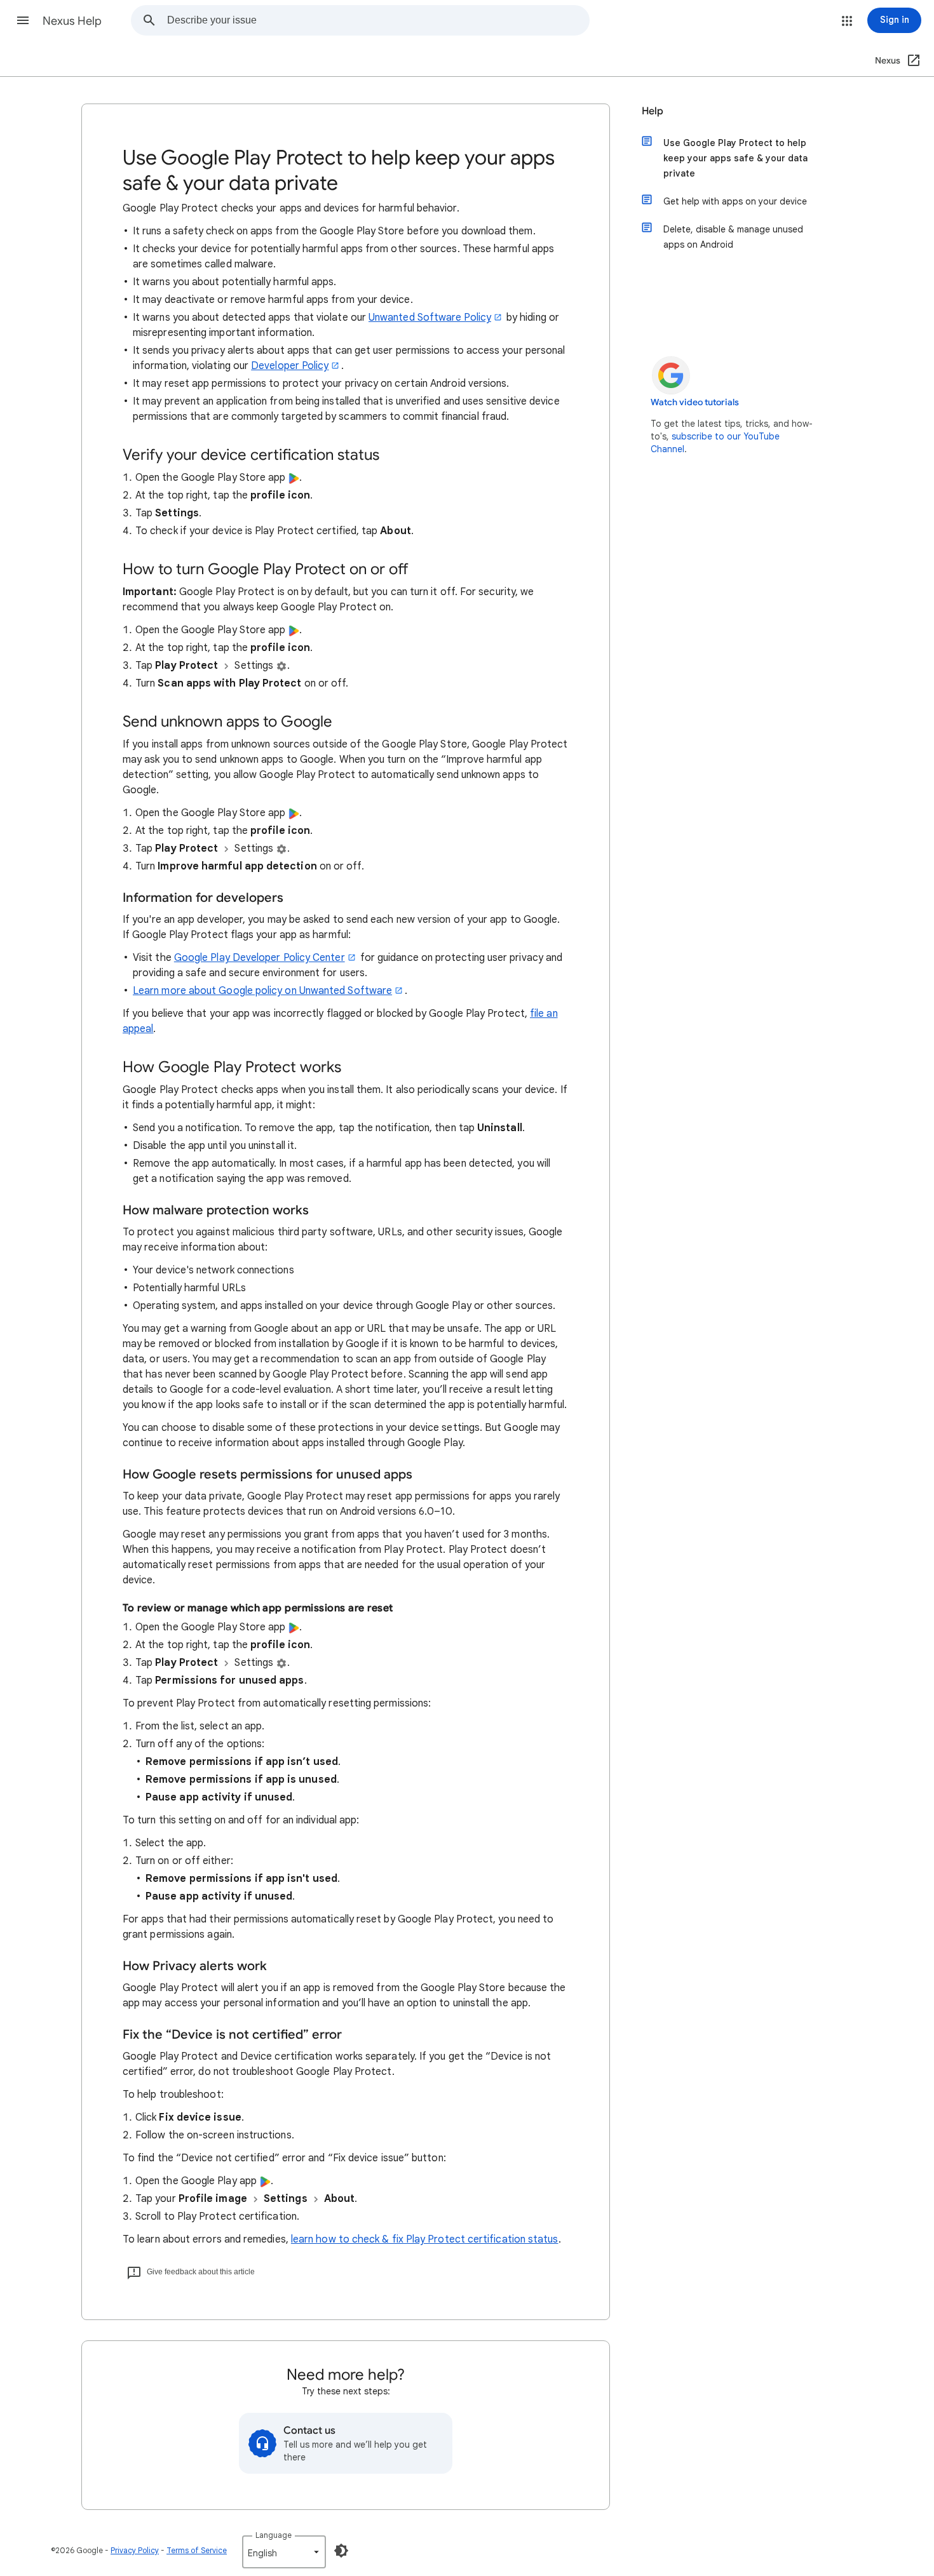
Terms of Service (197, 2550)
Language (274, 2535)
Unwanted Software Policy (430, 318)
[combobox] (378, 20)
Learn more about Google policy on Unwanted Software (262, 991)
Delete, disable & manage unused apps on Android (733, 237)
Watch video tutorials (695, 402)
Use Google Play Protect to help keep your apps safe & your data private (735, 158)
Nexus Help (72, 21)
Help (653, 111)
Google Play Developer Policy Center (260, 958)
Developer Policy (290, 366)
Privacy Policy (135, 2550)
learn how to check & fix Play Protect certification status (425, 2239)
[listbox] (284, 2552)
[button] (23, 20)
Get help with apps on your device (735, 201)
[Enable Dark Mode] (341, 2551)
